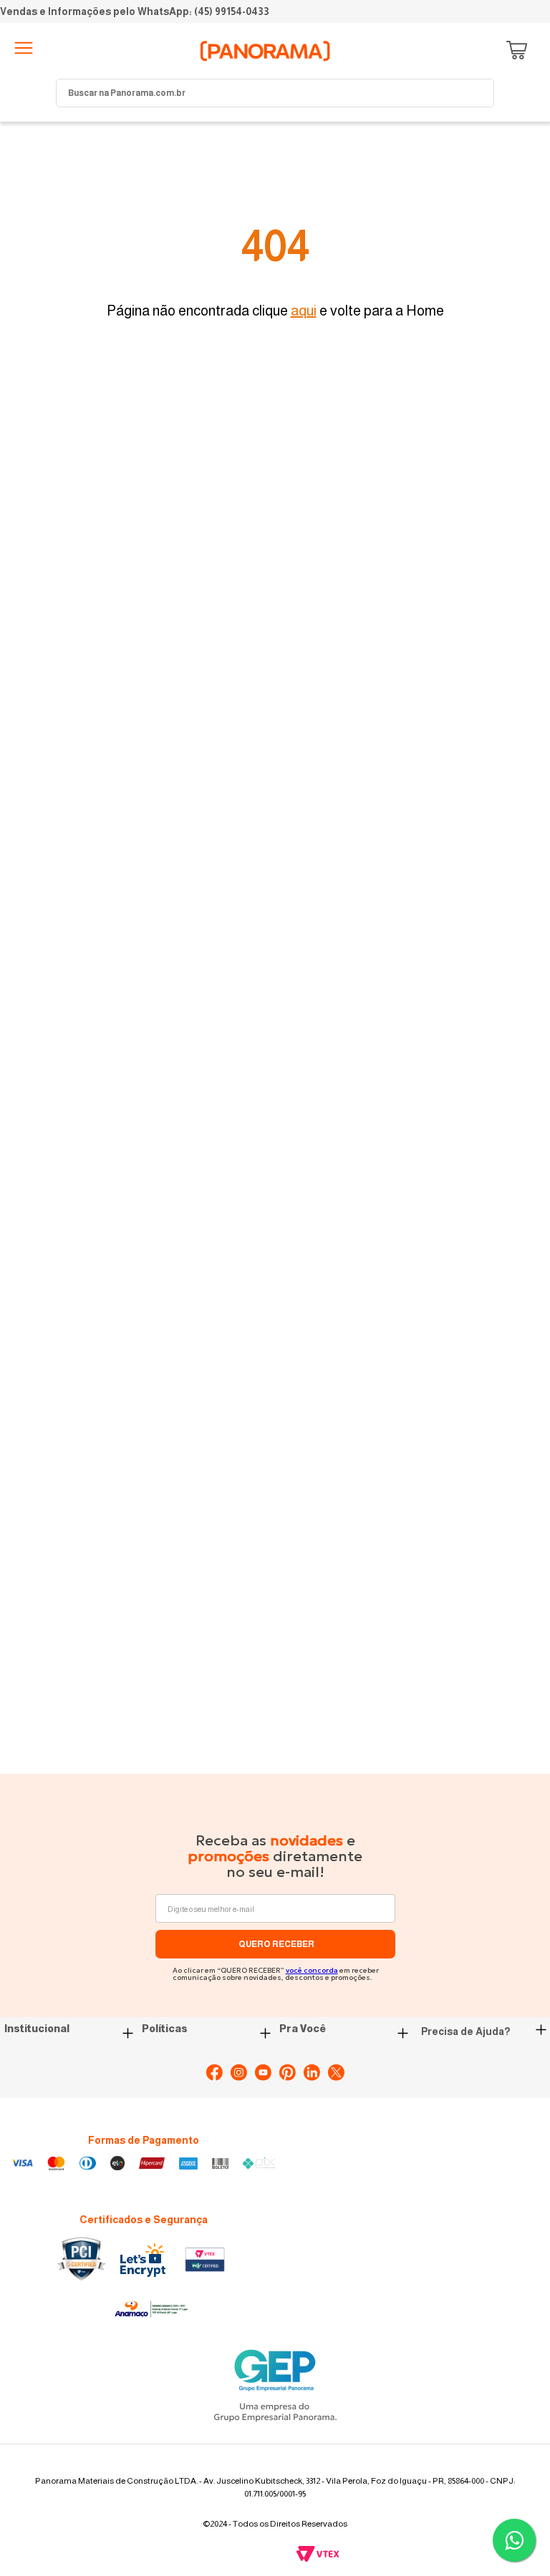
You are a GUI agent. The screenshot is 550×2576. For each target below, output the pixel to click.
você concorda (312, 1970)
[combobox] (275, 93)
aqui (304, 311)
